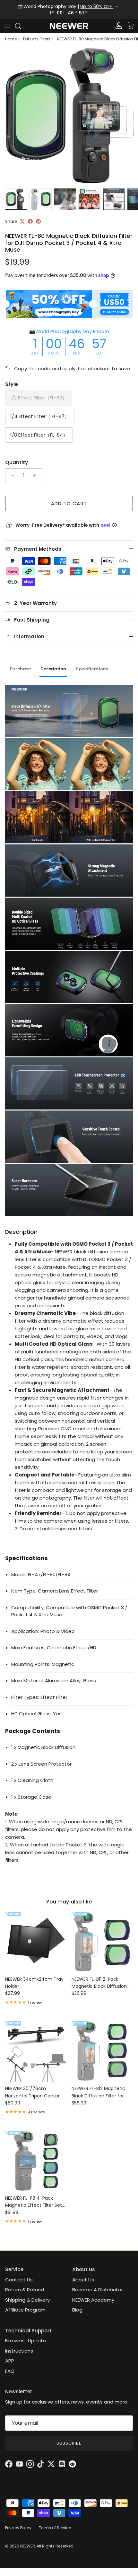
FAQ (10, 2371)
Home (11, 39)
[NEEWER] (69, 26)
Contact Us (19, 2280)
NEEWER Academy (93, 2300)
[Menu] (7, 26)
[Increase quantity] (36, 476)
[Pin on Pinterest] (38, 221)
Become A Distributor (98, 2290)
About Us (83, 2280)
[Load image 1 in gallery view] (69, 116)
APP (10, 2361)
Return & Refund (25, 2290)
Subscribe (69, 2443)
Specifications (92, 669)
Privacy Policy (18, 2528)
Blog (77, 2310)
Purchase (20, 669)
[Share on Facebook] (30, 221)
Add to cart (69, 503)
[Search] (21, 26)
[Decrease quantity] (11, 476)
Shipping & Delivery (27, 2300)
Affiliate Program (25, 2310)
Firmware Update (26, 2341)
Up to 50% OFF (97, 6)
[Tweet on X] (22, 221)
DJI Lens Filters (37, 39)
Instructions (19, 2351)
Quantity (17, 462)
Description (53, 669)
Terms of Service (55, 2528)
